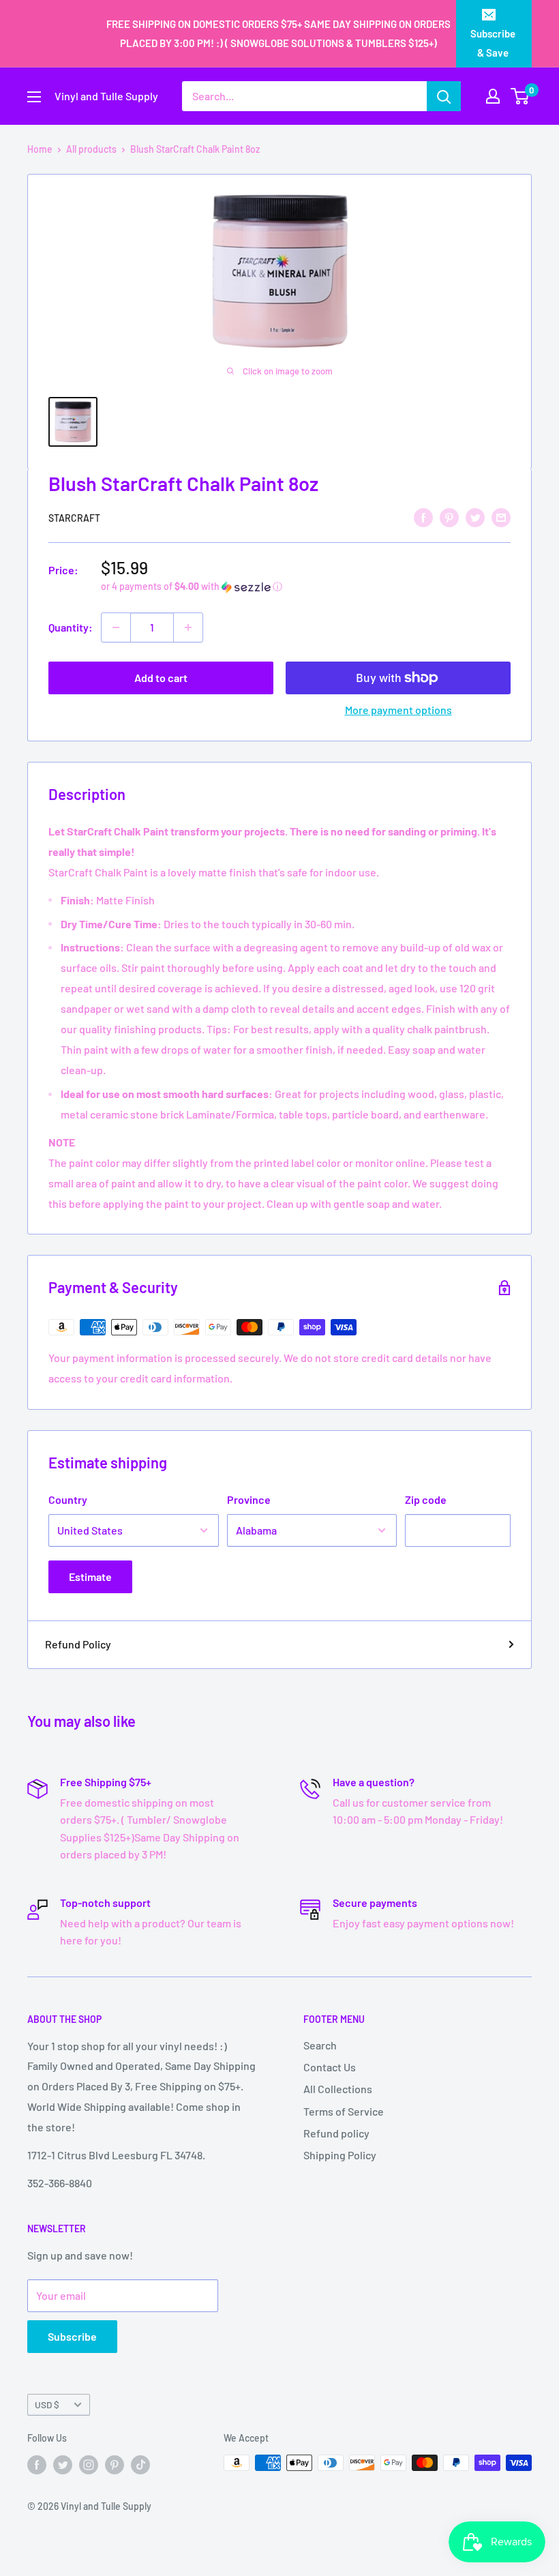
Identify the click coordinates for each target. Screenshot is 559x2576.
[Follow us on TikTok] (140, 2464)
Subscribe (72, 2336)
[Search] (444, 96)
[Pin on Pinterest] (449, 517)
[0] (520, 96)
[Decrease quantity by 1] (116, 627)
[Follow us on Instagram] (89, 2464)
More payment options (398, 710)
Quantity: (71, 627)
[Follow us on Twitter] (63, 2464)
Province (249, 1499)
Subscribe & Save (493, 43)
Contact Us (330, 2067)
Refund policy (336, 2133)
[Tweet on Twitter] (475, 517)
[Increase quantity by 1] (188, 627)
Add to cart (161, 678)
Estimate (90, 1576)
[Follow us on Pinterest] (115, 2464)
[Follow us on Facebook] (37, 2464)
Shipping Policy (340, 2155)
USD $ (47, 2404)
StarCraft (74, 518)
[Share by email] (501, 517)
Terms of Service (344, 2111)
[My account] (493, 96)
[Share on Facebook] (423, 517)
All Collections (338, 2089)
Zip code (426, 1499)
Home (40, 149)
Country (68, 1499)
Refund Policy (78, 1644)
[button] (306, 587)
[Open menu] (34, 97)
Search (320, 2045)
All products (91, 149)
